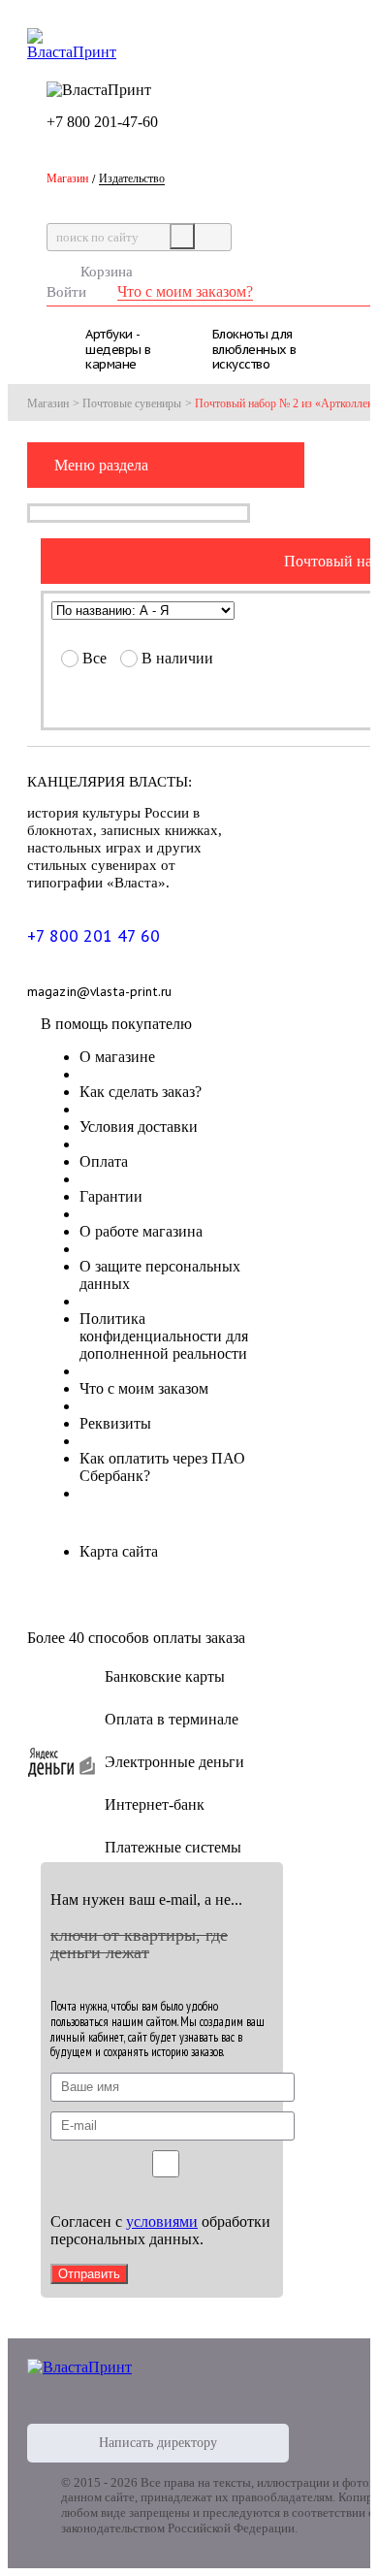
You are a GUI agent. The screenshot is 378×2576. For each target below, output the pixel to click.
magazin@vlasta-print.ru (99, 992)
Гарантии (111, 1196)
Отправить (89, 2274)
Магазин (48, 403)
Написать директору (158, 2443)
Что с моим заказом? (185, 291)
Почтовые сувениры (132, 403)
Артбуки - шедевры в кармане (118, 347)
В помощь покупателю (116, 1024)
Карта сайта (119, 1551)
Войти (66, 292)
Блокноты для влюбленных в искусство (254, 347)
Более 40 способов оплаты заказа (136, 1638)
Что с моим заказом (144, 1388)
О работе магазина (141, 1231)
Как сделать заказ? (141, 1092)
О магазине (117, 1057)
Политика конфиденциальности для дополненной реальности (164, 1336)
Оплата (104, 1161)
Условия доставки (139, 1127)
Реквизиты (115, 1423)
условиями (162, 2222)
